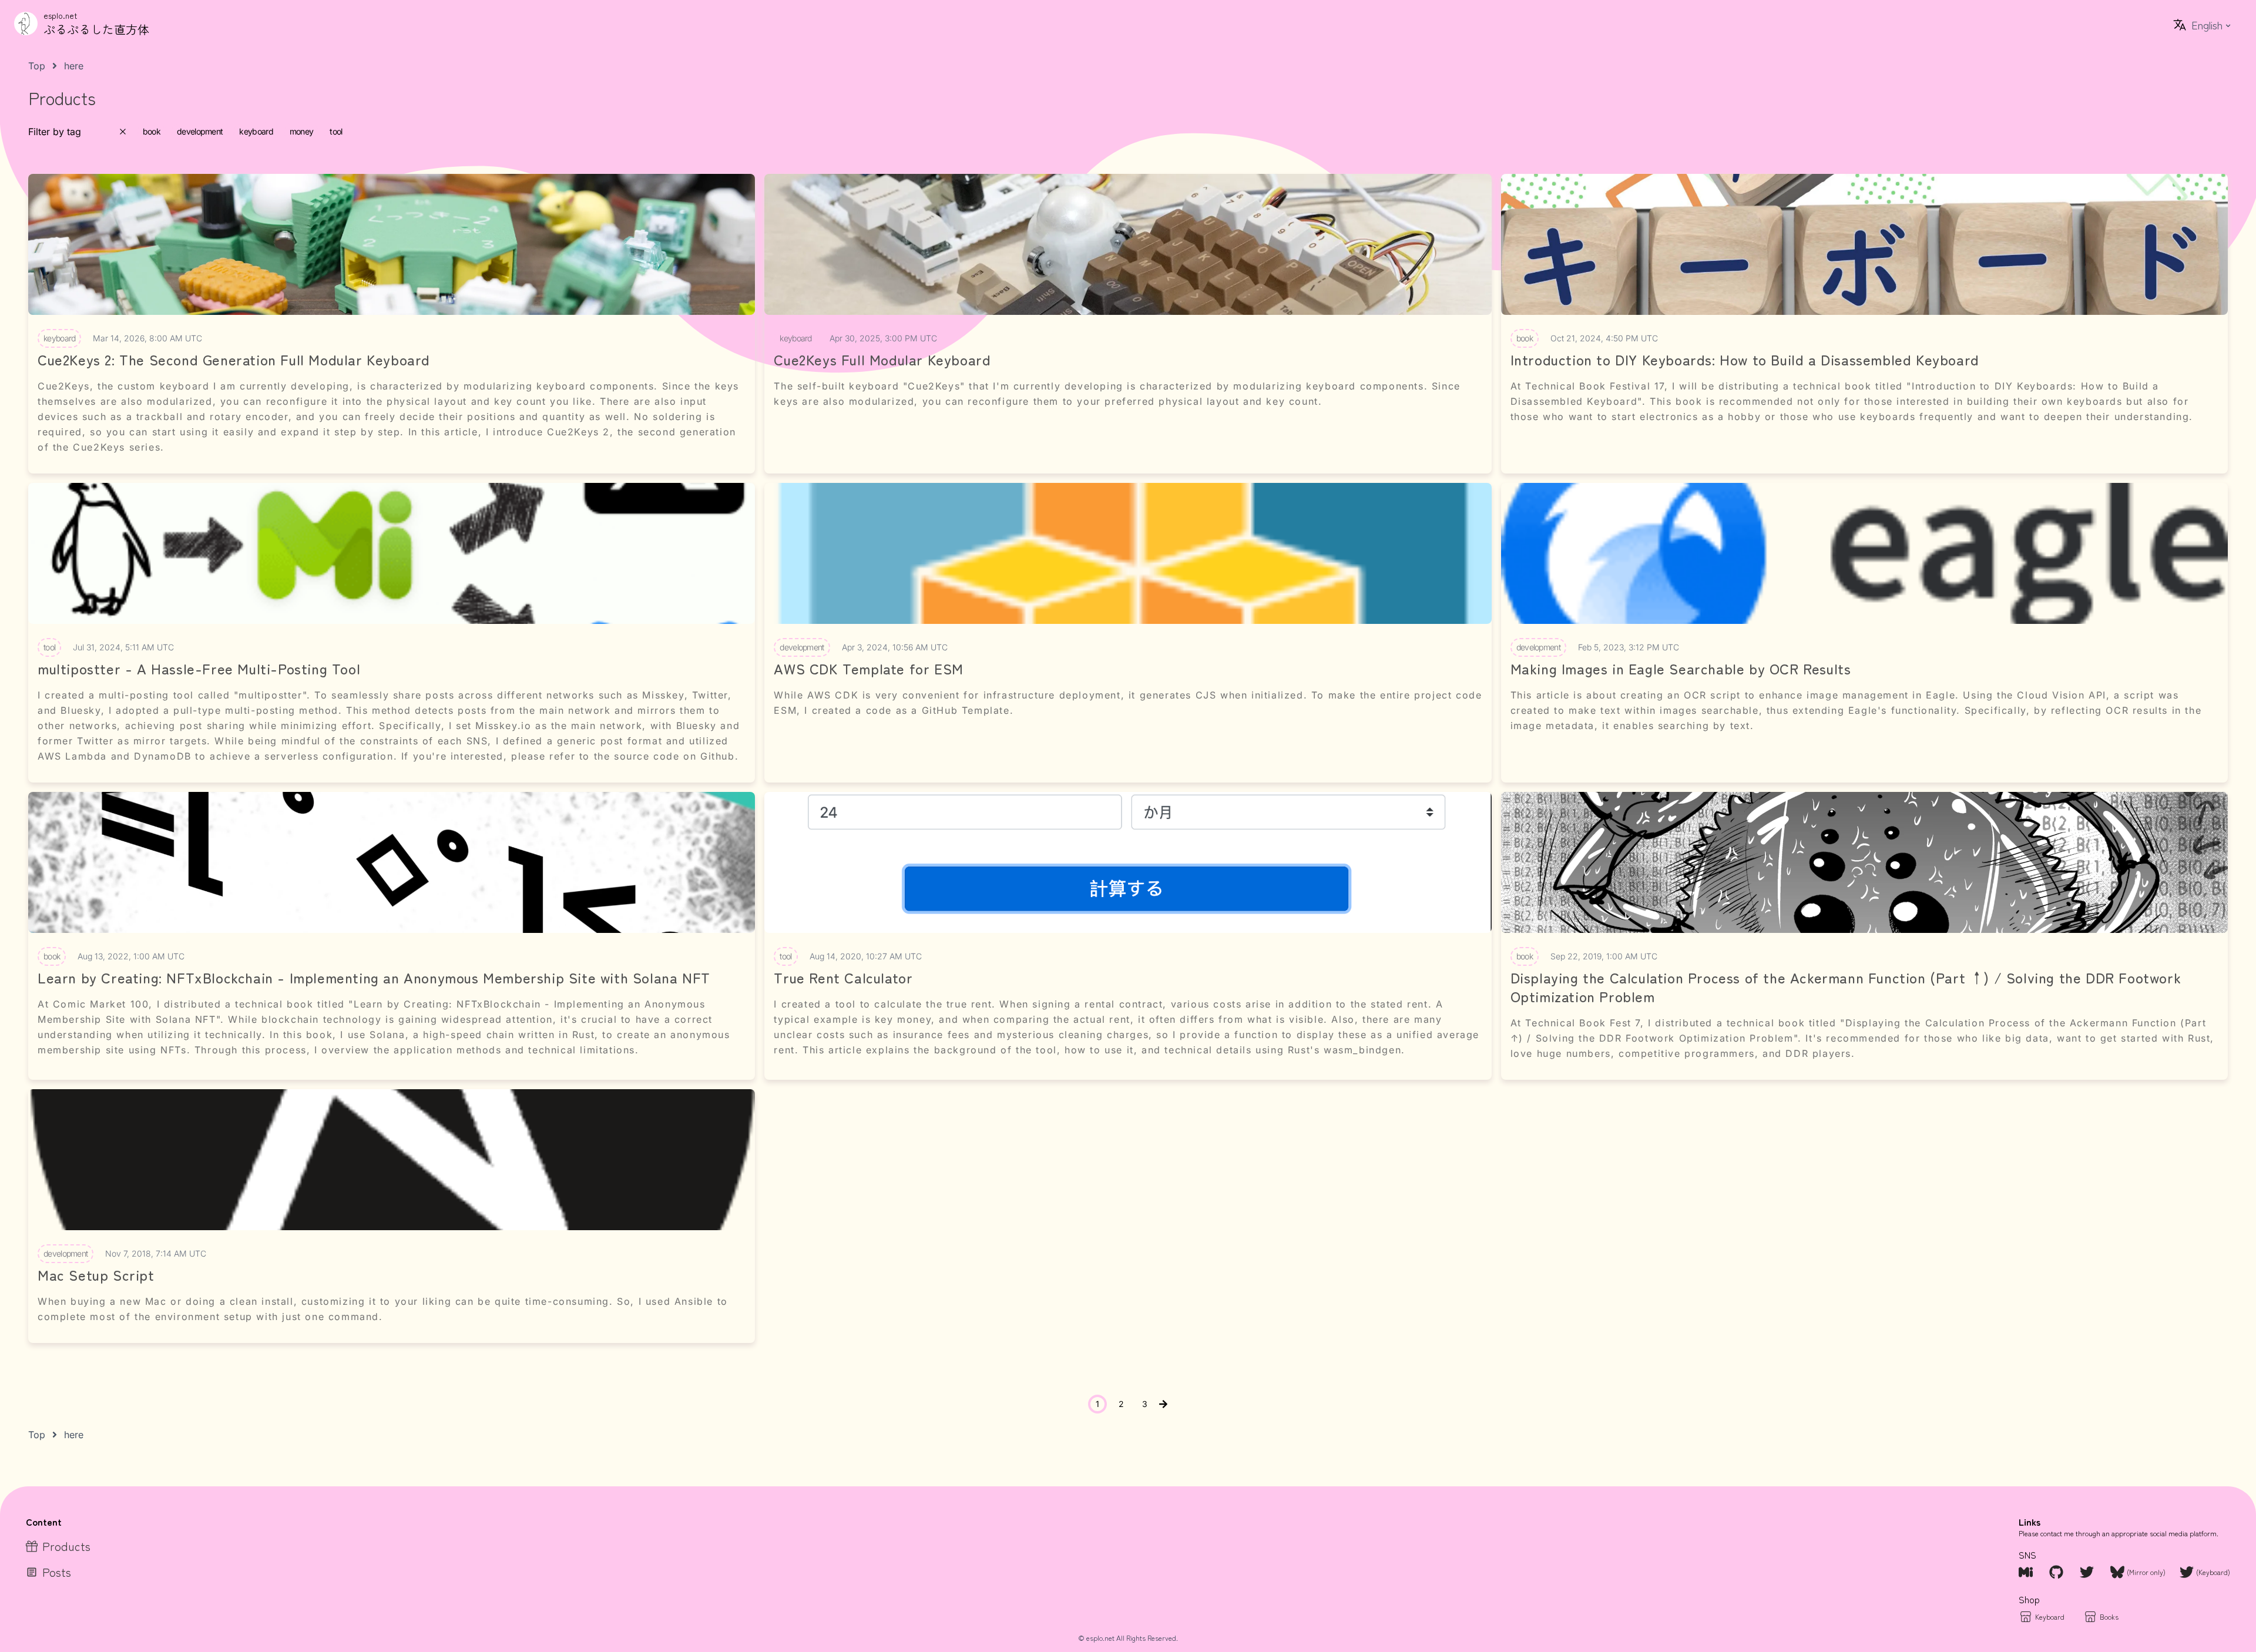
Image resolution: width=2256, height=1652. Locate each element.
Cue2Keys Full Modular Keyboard (882, 360)
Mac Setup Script (96, 1275)
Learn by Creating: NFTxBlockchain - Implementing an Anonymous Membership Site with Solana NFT (374, 978)
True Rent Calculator (843, 978)
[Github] (2057, 1572)
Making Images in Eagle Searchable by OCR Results (1681, 669)
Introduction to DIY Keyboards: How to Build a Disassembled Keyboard (1745, 360)
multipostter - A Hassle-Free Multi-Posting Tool (199, 669)
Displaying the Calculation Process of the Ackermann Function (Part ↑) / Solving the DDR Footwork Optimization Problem (1846, 987)
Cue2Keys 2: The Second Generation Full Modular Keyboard (234, 360)
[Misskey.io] (2027, 1572)
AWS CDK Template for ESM (868, 669)
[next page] (1163, 1404)
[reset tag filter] (123, 132)
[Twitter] (2088, 1572)
